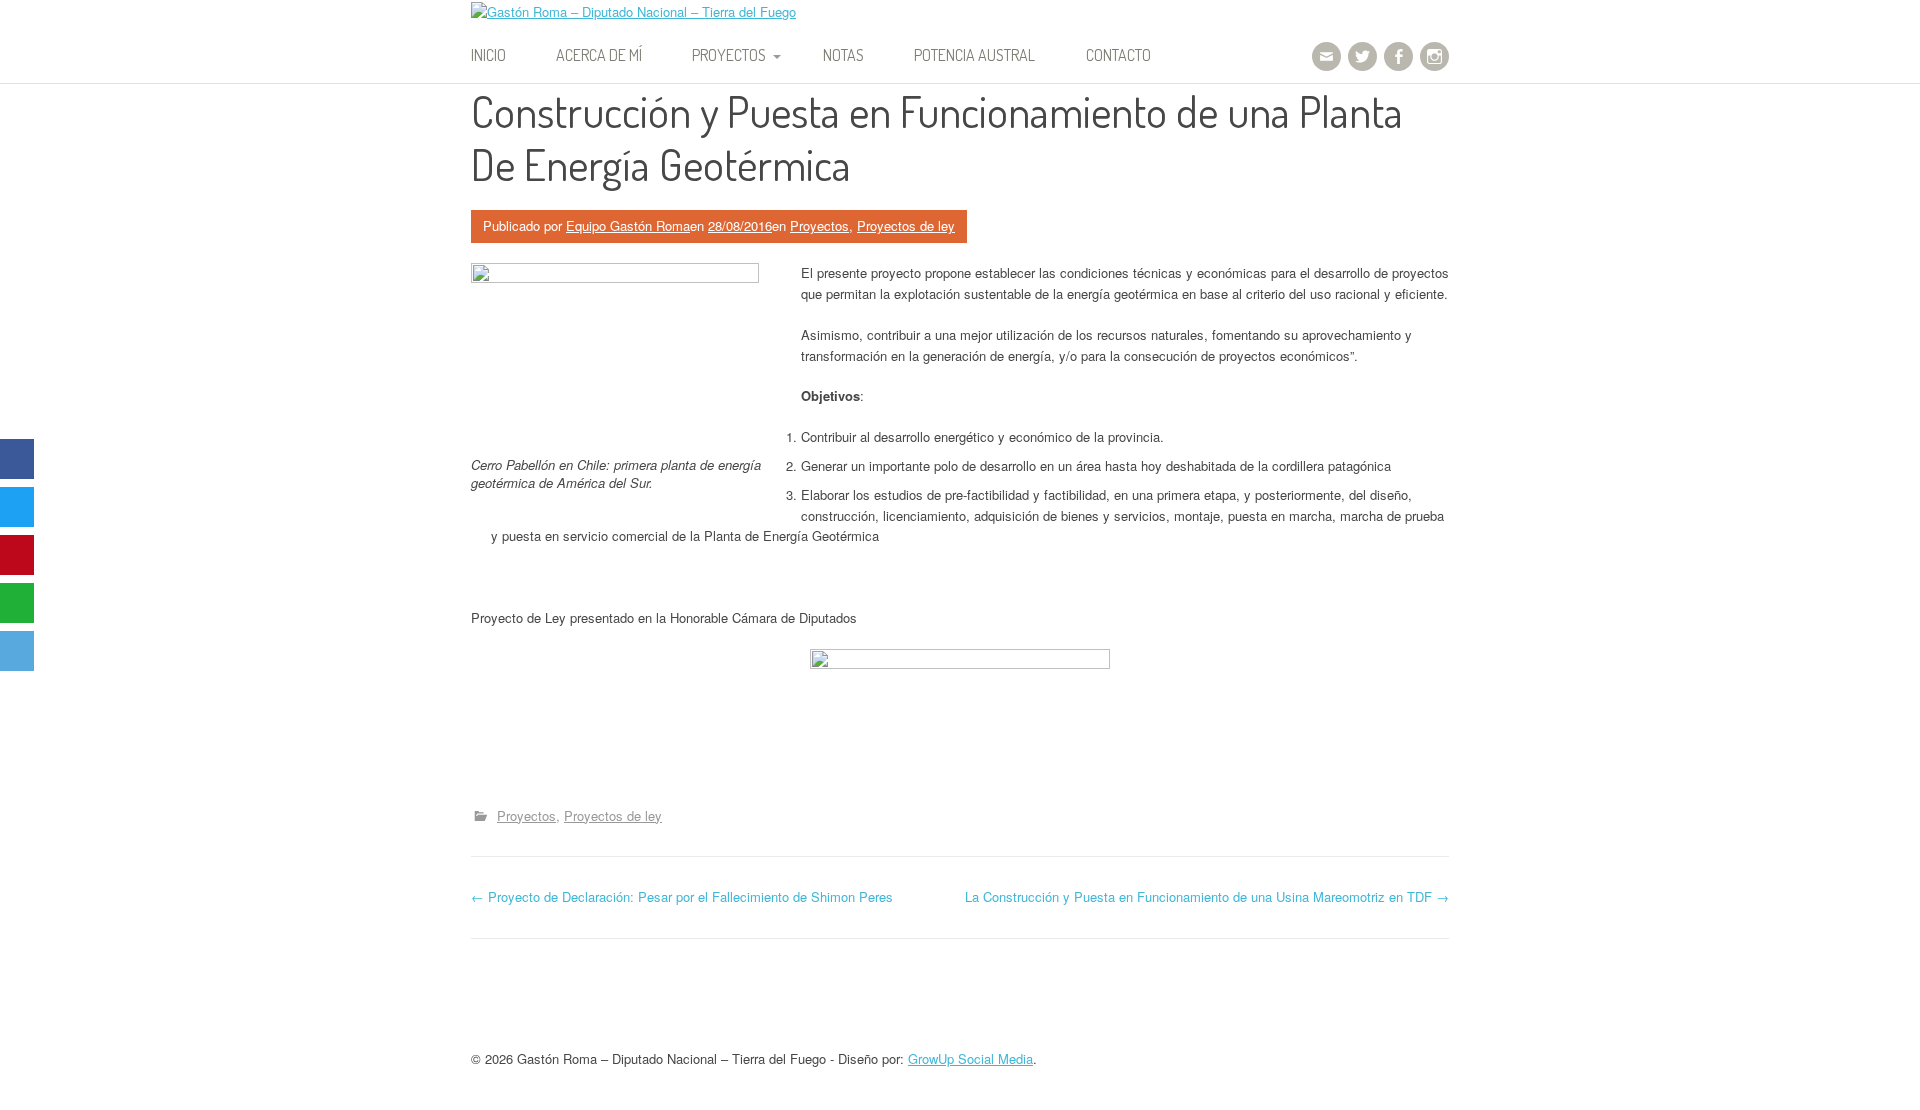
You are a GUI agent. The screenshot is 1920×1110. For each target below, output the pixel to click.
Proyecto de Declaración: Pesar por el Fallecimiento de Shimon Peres (682, 896)
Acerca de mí (599, 55)
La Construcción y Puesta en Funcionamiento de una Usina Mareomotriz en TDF (1207, 896)
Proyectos (729, 55)
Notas (843, 55)
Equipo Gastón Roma (628, 225)
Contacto (1118, 55)
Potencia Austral (974, 55)
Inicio (488, 55)
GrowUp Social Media (970, 1058)
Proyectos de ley (906, 225)
